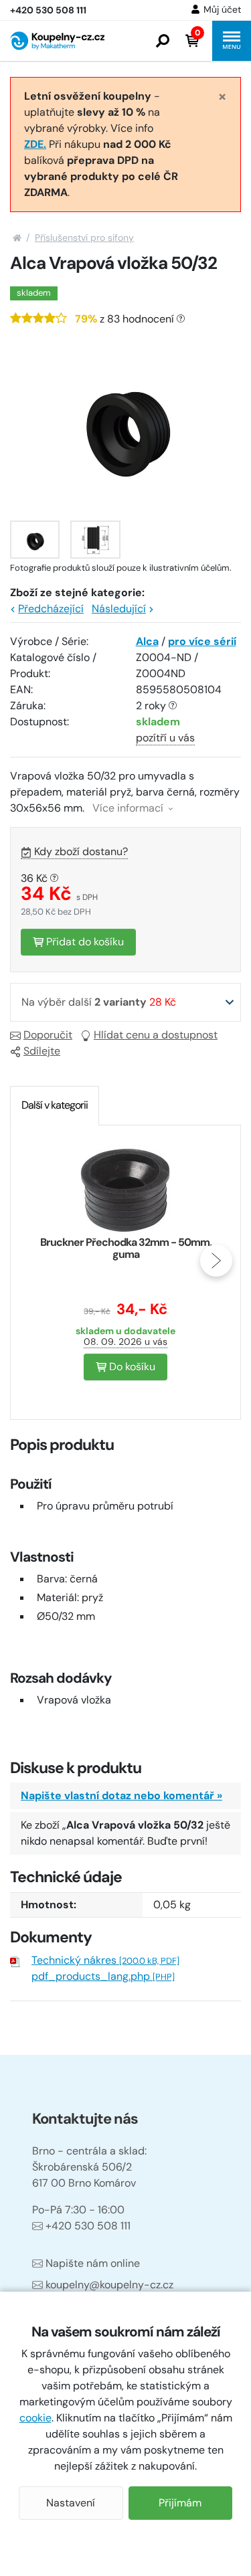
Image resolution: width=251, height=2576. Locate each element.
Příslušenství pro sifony (84, 238)
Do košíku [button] (131, 1367)
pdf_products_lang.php (103, 1976)
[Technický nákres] (95, 540)
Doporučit (48, 1035)
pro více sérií (202, 641)
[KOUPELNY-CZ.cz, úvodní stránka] (57, 41)
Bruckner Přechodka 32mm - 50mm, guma (126, 1248)
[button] (163, 41)
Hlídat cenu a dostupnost (156, 1035)
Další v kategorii (55, 1105)
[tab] (55, 1105)
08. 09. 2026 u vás (125, 1342)
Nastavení (71, 2503)
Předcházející (51, 609)
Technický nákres (105, 1960)
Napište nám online (93, 2263)
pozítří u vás (165, 738)
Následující (119, 609)
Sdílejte (42, 1051)
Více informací (129, 808)
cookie (35, 2418)
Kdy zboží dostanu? (81, 851)
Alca (147, 641)
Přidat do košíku (84, 942)
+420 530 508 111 (88, 2226)
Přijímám (180, 2503)
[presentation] (35, 1261)
